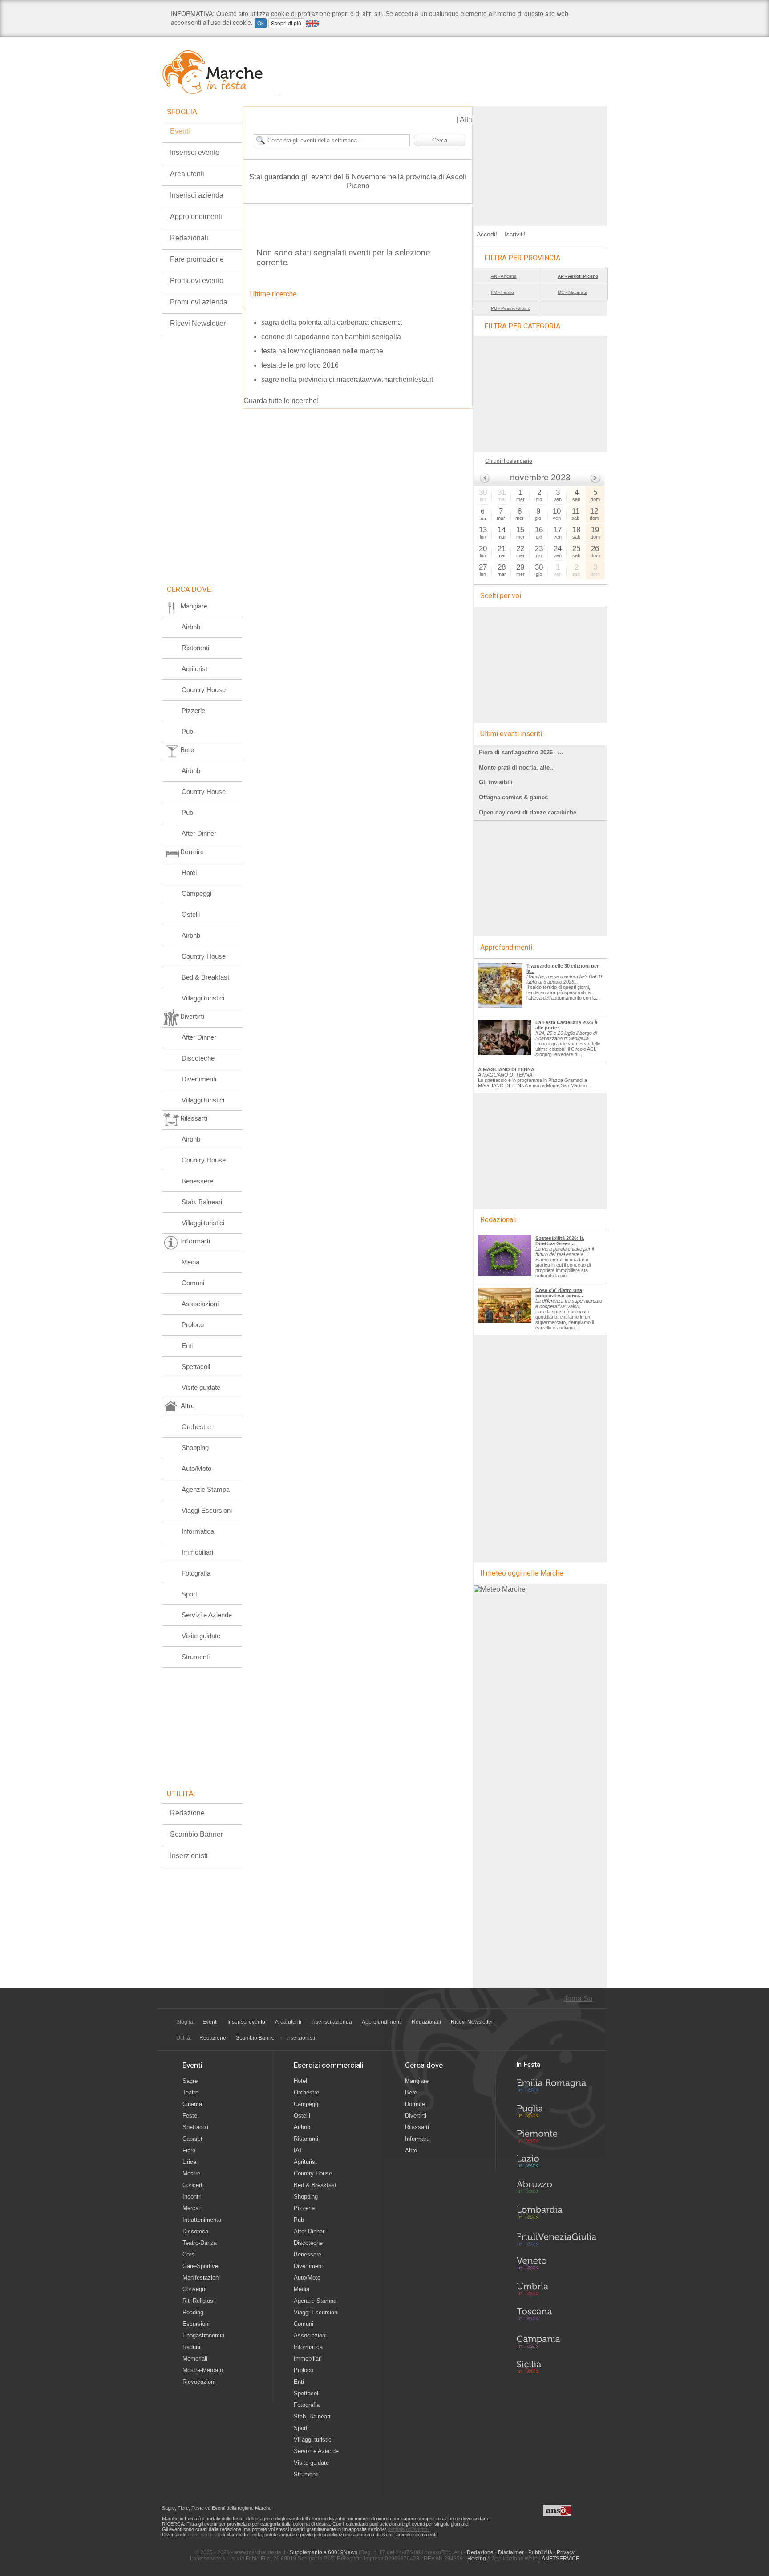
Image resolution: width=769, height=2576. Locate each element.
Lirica (189, 2162)
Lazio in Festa (556, 2164)
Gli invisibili (496, 782)
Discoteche (198, 1058)
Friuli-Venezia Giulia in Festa (556, 2240)
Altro (411, 2150)
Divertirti (416, 2116)
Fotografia (196, 1573)
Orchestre (196, 1427)
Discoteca (195, 2231)
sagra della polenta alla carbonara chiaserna (332, 322)
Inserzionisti (189, 1856)
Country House (204, 690)
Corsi (189, 2254)
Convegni (194, 2289)
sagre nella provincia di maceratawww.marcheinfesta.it (347, 379)
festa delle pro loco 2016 (300, 365)
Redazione (187, 1813)
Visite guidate (201, 1387)
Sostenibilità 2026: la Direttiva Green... (560, 1241)
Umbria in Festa (556, 2291)
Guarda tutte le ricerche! (281, 401)
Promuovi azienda (199, 302)
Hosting (477, 2559)
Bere (411, 2092)
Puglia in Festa (556, 2113)
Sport (189, 1594)
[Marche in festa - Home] (221, 72)
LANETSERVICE (559, 2559)
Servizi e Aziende (207, 1615)
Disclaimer (511, 2552)
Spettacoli (196, 1367)
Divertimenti (199, 1079)
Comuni (193, 1283)
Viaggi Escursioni (207, 1510)
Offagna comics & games (513, 797)
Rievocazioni (199, 2382)
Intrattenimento (202, 2220)
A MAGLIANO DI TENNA (506, 1069)
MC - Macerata (573, 292)
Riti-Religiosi (198, 2301)
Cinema (192, 2104)
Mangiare (417, 2081)
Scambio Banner (196, 1834)
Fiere (189, 2150)
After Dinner (199, 833)
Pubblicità (540, 2552)
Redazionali (189, 238)
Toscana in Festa (556, 2316)
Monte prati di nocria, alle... (517, 768)
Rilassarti (417, 2127)
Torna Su (578, 1999)
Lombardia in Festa (556, 2215)
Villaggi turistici (203, 998)
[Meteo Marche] (500, 1589)
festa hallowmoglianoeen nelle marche (322, 351)
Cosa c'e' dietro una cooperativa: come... (559, 1293)
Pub (187, 731)
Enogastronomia (203, 2335)
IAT (298, 2150)
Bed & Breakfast (205, 977)
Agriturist (194, 669)
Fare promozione (197, 259)
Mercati (192, 2208)
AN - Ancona (504, 276)
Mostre (191, 2173)
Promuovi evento (197, 281)
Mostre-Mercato (203, 2370)
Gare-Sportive (200, 2266)
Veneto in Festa (556, 2265)
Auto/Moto (196, 1468)
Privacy (566, 2552)
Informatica (198, 1531)
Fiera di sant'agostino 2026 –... (521, 752)
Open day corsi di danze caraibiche (528, 812)
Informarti (417, 2139)
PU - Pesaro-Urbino (511, 308)
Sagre (190, 2081)
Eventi (180, 131)
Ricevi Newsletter (198, 323)
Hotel (189, 873)
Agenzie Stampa (206, 1489)
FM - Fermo (502, 292)
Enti (187, 1346)
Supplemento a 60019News (324, 2552)
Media (190, 1262)
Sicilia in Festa (556, 2367)
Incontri (192, 2197)
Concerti (193, 2185)
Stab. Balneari (202, 1202)
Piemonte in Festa (556, 2139)
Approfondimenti (196, 217)
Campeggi (196, 893)
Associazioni (200, 1304)
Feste (190, 2116)
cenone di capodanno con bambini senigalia (331, 337)
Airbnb (191, 627)
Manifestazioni (201, 2278)
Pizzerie (193, 711)
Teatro (190, 2092)
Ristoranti (195, 648)
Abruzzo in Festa (556, 2189)
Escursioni (196, 2324)
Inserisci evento (195, 152)
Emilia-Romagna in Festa (556, 2088)
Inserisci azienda (197, 195)
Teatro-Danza (200, 2243)
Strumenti (196, 1657)
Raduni (191, 2347)
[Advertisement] (540, 162)
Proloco (193, 1325)
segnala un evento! (408, 2529)
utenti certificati (204, 2535)
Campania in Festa (556, 2341)
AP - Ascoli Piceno (578, 276)
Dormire (415, 2104)
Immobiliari (197, 1552)
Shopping (195, 1448)
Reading (193, 2312)
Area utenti (187, 174)
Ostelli (191, 914)
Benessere (197, 1181)
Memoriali (195, 2359)
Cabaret (192, 2139)
